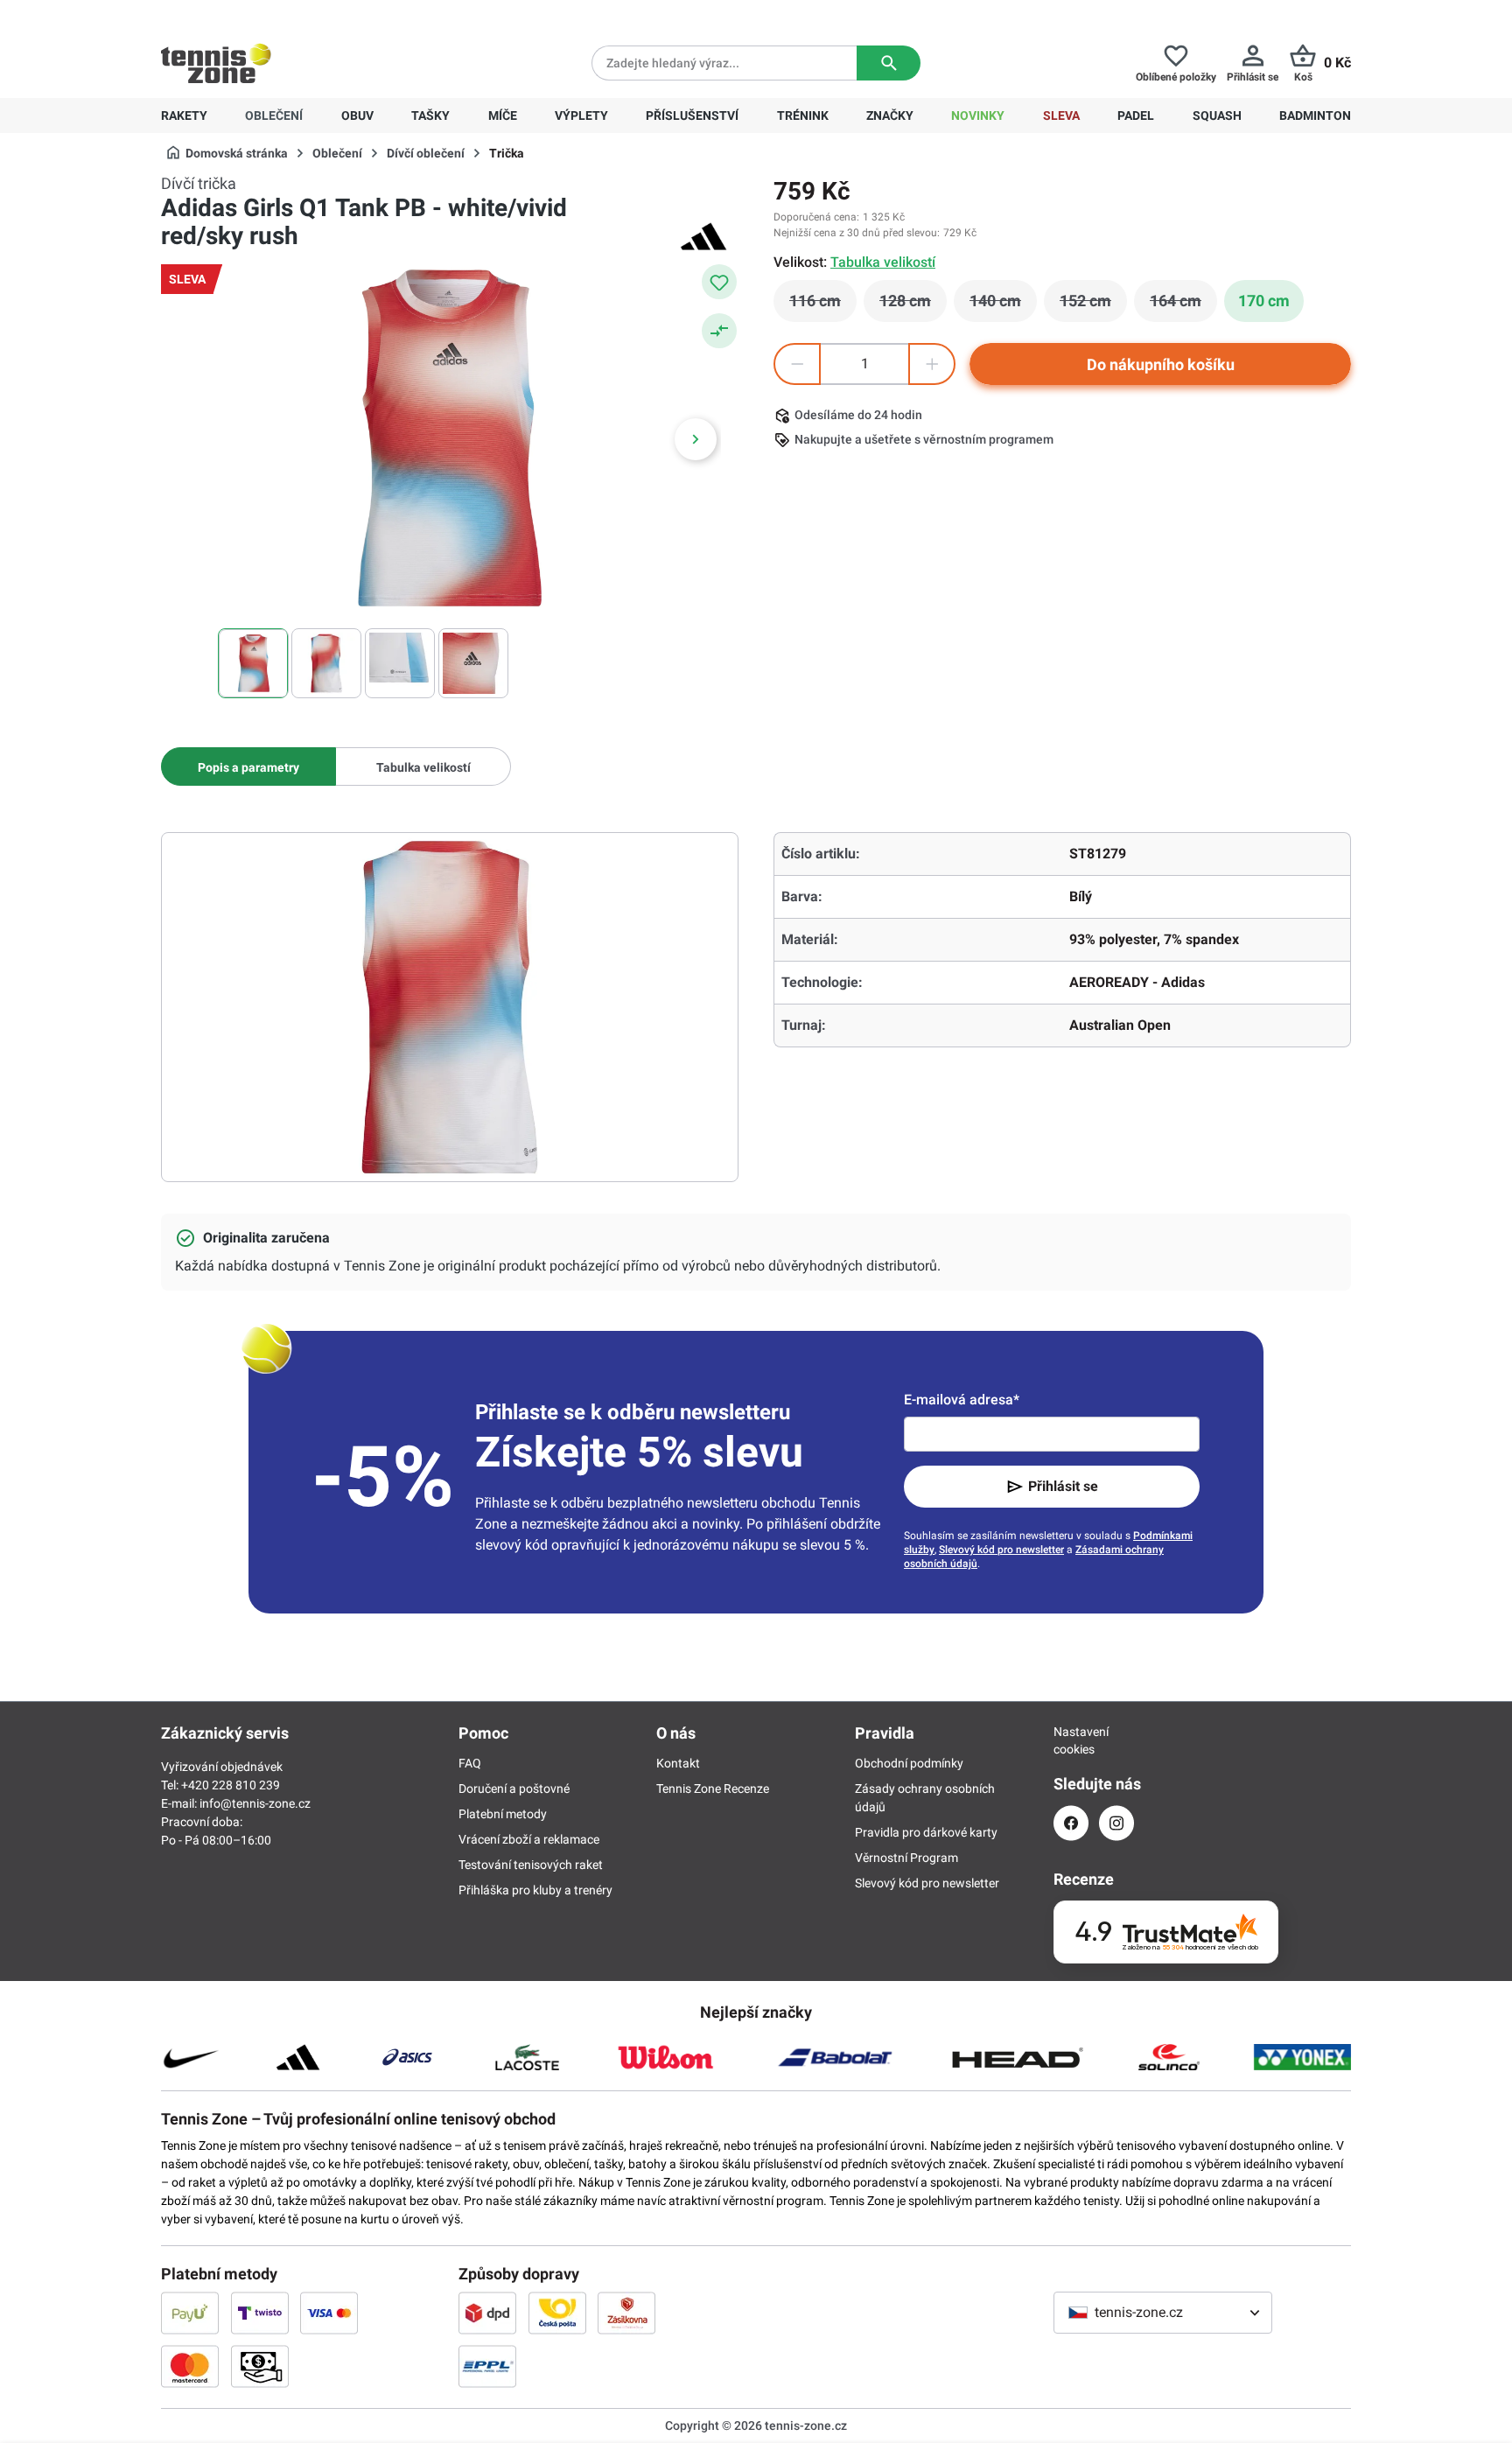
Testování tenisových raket (531, 1865)
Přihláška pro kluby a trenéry (535, 1890)
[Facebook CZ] (1071, 1823)
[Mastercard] (190, 2366)
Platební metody (503, 1814)
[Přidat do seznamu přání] (719, 282)
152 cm (1093, 305)
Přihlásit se (1063, 1486)
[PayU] (190, 2313)
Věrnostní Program (906, 1858)
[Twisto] (260, 2313)
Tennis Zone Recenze (713, 1788)
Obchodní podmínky (909, 1763)
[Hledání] (889, 63)
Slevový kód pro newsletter (1001, 1550)
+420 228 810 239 (273, 14)
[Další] (696, 439)
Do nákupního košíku (1161, 364)
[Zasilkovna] (626, 2313)
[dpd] (487, 2313)
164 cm (1183, 305)
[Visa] (329, 2313)
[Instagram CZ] (1116, 1823)
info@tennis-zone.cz (255, 1803)
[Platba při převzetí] (260, 2366)
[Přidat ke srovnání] (719, 331)
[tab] (248, 766)
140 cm (1003, 305)
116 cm (823, 305)
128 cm (913, 305)
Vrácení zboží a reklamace (529, 1839)
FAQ (470, 1763)
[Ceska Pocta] (557, 2313)
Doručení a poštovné (514, 1788)
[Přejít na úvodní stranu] (216, 63)
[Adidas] (703, 236)
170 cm (1264, 301)
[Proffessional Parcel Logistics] (487, 2366)
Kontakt (678, 1763)
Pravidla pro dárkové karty (926, 1832)
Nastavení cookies (1071, 1740)
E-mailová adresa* (962, 1400)
